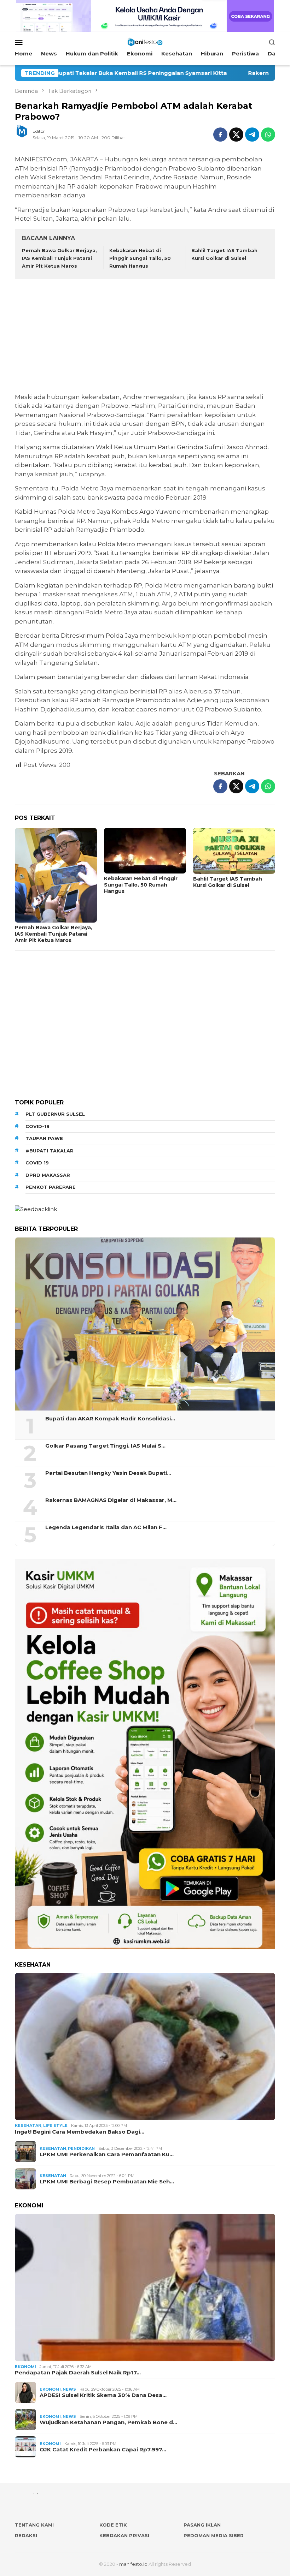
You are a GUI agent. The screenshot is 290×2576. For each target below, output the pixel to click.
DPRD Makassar (48, 1175)
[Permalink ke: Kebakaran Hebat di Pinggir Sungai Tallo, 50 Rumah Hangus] (145, 851)
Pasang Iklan (202, 2525)
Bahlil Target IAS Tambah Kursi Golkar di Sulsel (228, 882)
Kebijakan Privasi (124, 2535)
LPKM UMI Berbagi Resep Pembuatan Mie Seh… (107, 2182)
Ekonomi (25, 2367)
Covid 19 (37, 1163)
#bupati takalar (50, 1151)
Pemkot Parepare (51, 1187)
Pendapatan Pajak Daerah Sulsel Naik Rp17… (78, 2373)
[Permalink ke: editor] (25, 134)
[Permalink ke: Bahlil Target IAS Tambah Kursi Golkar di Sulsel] (234, 851)
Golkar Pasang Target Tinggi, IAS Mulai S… (105, 1446)
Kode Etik (113, 2525)
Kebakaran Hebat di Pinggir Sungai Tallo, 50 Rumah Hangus (140, 258)
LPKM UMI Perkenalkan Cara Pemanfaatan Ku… (107, 2154)
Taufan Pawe (44, 1138)
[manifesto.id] (145, 41)
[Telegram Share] (252, 135)
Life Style (55, 2125)
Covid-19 (37, 1126)
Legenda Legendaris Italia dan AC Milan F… (106, 1527)
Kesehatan (28, 2125)
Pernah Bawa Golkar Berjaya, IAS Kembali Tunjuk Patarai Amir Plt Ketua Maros (59, 258)
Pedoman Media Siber (214, 2535)
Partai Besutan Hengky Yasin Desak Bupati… (108, 1473)
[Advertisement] (145, 337)
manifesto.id (133, 2564)
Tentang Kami (34, 2525)
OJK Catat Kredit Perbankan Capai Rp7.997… (103, 2450)
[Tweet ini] (236, 135)
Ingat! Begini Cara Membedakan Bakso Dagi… (80, 2132)
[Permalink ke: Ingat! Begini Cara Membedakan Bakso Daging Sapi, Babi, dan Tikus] (145, 2047)
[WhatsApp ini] (268, 135)
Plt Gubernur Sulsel (55, 1114)
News (69, 2389)
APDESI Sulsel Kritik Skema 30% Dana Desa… (103, 2395)
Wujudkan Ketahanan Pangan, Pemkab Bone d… (108, 2422)
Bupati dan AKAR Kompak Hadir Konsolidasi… (110, 1419)
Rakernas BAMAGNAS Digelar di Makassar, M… (111, 1500)
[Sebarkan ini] (220, 135)
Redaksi (26, 2535)
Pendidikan (81, 2148)
